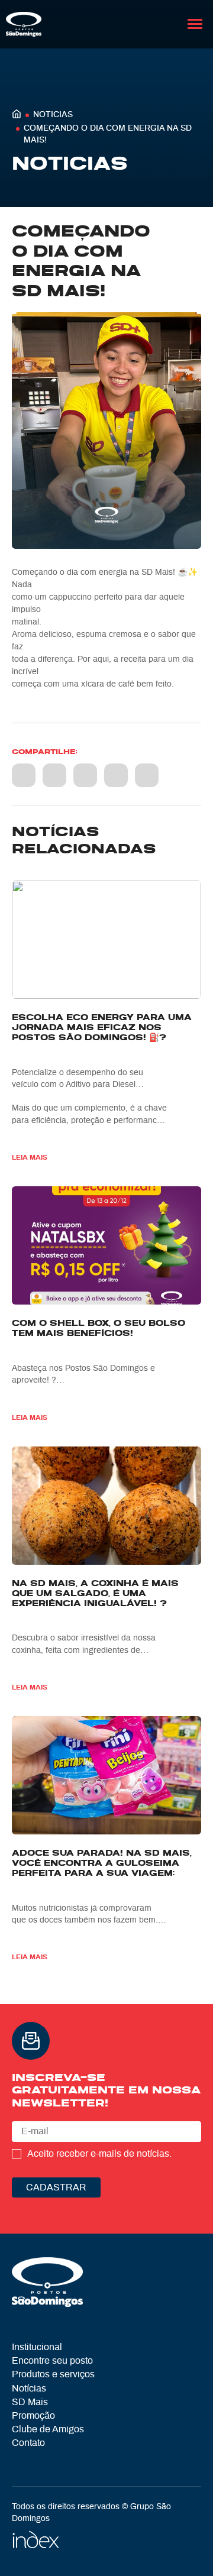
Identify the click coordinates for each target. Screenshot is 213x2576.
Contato (28, 2443)
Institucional (37, 2347)
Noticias (53, 115)
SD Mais (30, 2402)
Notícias (29, 2389)
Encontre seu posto (52, 2361)
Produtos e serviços (53, 2374)
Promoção (33, 2416)
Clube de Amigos (48, 2429)
